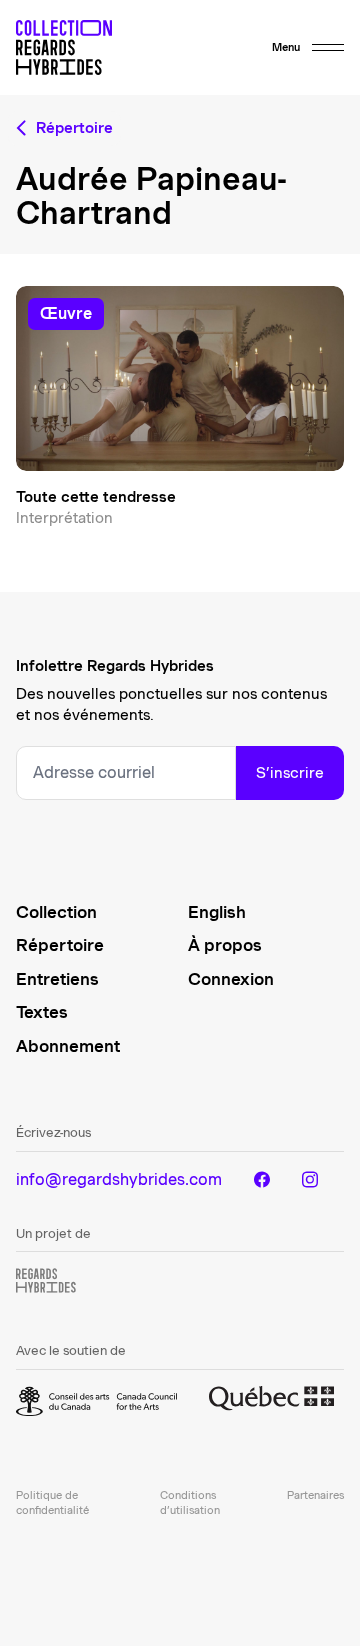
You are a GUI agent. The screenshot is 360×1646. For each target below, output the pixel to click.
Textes (42, 1012)
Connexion (231, 979)
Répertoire (60, 945)
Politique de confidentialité (52, 1502)
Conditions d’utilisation (190, 1502)
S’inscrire (290, 773)
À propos (225, 945)
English (217, 912)
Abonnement (68, 1046)
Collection (56, 912)
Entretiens (57, 979)
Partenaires (315, 1495)
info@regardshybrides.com (119, 1179)
